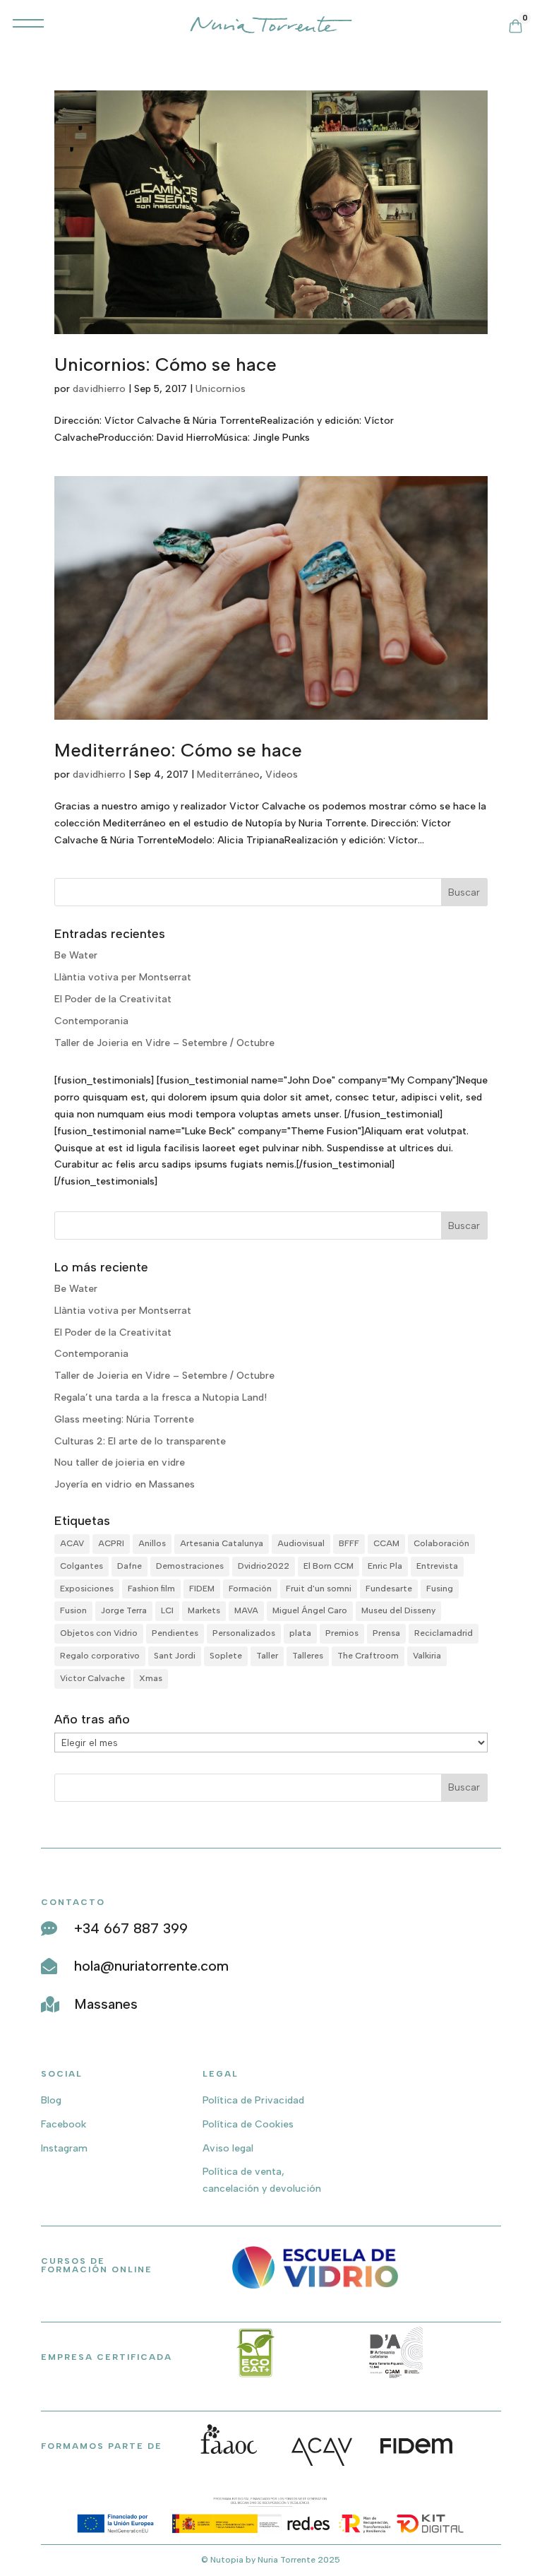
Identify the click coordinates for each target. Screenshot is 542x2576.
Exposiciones (87, 1589)
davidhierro (99, 389)
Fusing (440, 1589)
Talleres (308, 1656)
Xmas (151, 1678)
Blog (51, 2100)
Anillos (152, 1543)
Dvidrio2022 (264, 1566)
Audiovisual (301, 1543)
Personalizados (244, 1633)
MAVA (246, 1610)
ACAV (72, 1543)
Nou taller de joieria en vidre (120, 1462)
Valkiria (427, 1656)
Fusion (73, 1610)
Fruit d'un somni (319, 1589)
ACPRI (111, 1543)
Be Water (76, 955)
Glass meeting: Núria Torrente (124, 1419)
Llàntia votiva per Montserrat (123, 977)
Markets (204, 1610)
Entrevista (437, 1566)
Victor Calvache (92, 1678)
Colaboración (441, 1543)
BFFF (349, 1543)
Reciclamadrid (444, 1633)
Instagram (64, 2148)
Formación (250, 1589)
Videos (282, 774)
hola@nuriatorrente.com (151, 1966)
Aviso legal (228, 2148)
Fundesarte (389, 1589)
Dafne (130, 1566)
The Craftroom (368, 1656)
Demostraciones (190, 1566)
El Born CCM (329, 1566)
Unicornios (221, 389)
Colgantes (82, 1566)
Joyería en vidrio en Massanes (125, 1484)
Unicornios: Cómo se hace (165, 364)
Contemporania (91, 1021)
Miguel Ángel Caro (310, 1610)
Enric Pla (385, 1566)
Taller (267, 1656)
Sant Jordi (175, 1656)
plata (300, 1633)
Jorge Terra (124, 1610)
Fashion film (151, 1589)
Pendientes (175, 1633)
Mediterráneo (228, 774)
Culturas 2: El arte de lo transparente (140, 1441)
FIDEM (202, 1589)
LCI (167, 1610)
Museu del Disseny (398, 1610)
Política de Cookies (248, 2124)
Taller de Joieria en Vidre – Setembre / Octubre (164, 1043)
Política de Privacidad (253, 2100)
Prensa (386, 1633)
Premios (342, 1633)
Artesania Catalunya (222, 1543)
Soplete (226, 1656)
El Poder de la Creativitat (113, 999)
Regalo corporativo (100, 1656)
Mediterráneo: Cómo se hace (178, 750)
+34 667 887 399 (131, 1928)
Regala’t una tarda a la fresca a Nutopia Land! (161, 1397)
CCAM (386, 1543)
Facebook (64, 2124)
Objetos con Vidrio (99, 1633)
